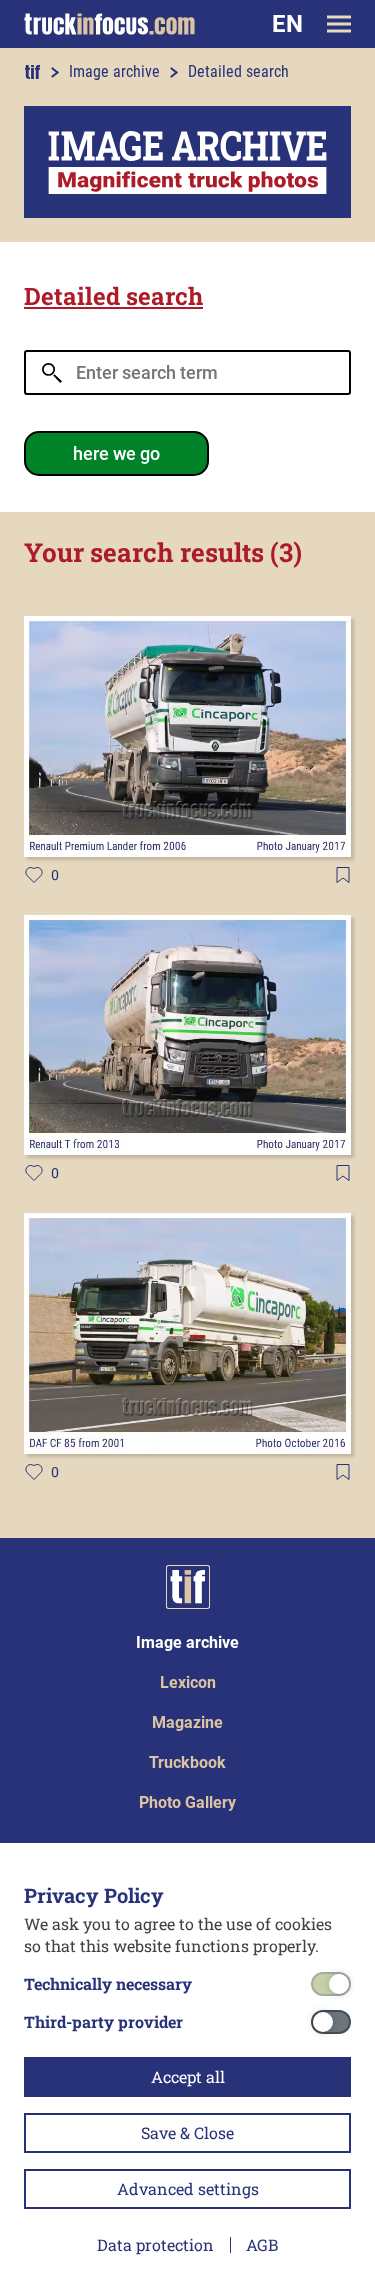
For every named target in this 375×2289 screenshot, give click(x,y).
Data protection (155, 2244)
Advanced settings (188, 2188)
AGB (262, 2244)
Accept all (188, 2076)
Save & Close (187, 2132)
